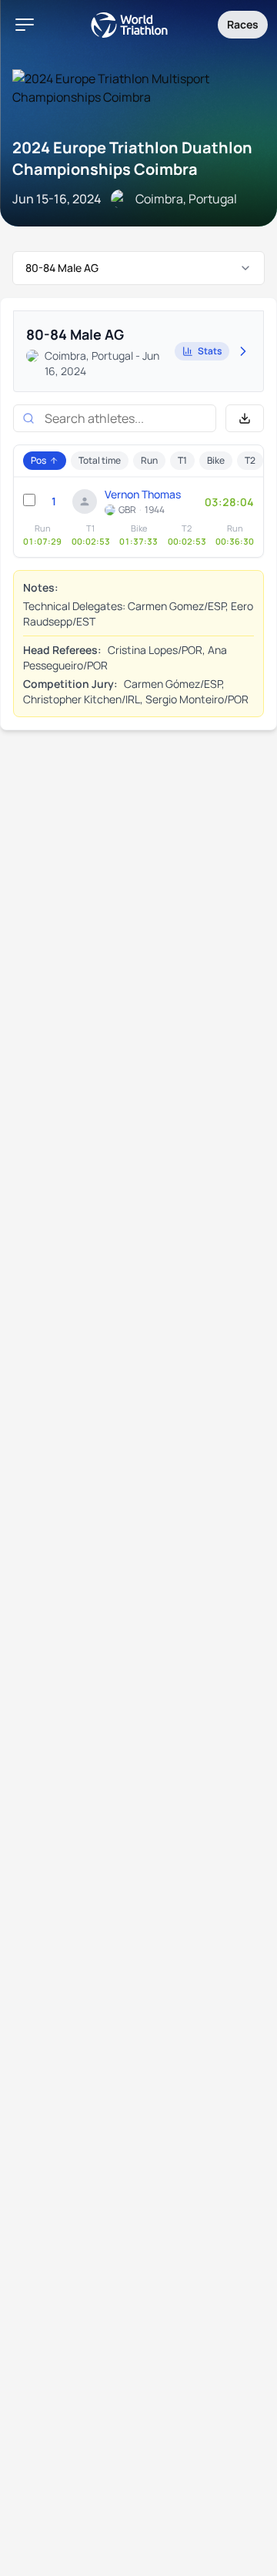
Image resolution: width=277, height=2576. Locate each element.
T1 (182, 460)
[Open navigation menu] (25, 25)
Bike (216, 460)
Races (243, 24)
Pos (38, 460)
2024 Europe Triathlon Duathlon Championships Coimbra (132, 158)
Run (149, 460)
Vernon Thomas (143, 494)
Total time (100, 460)
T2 (250, 460)
